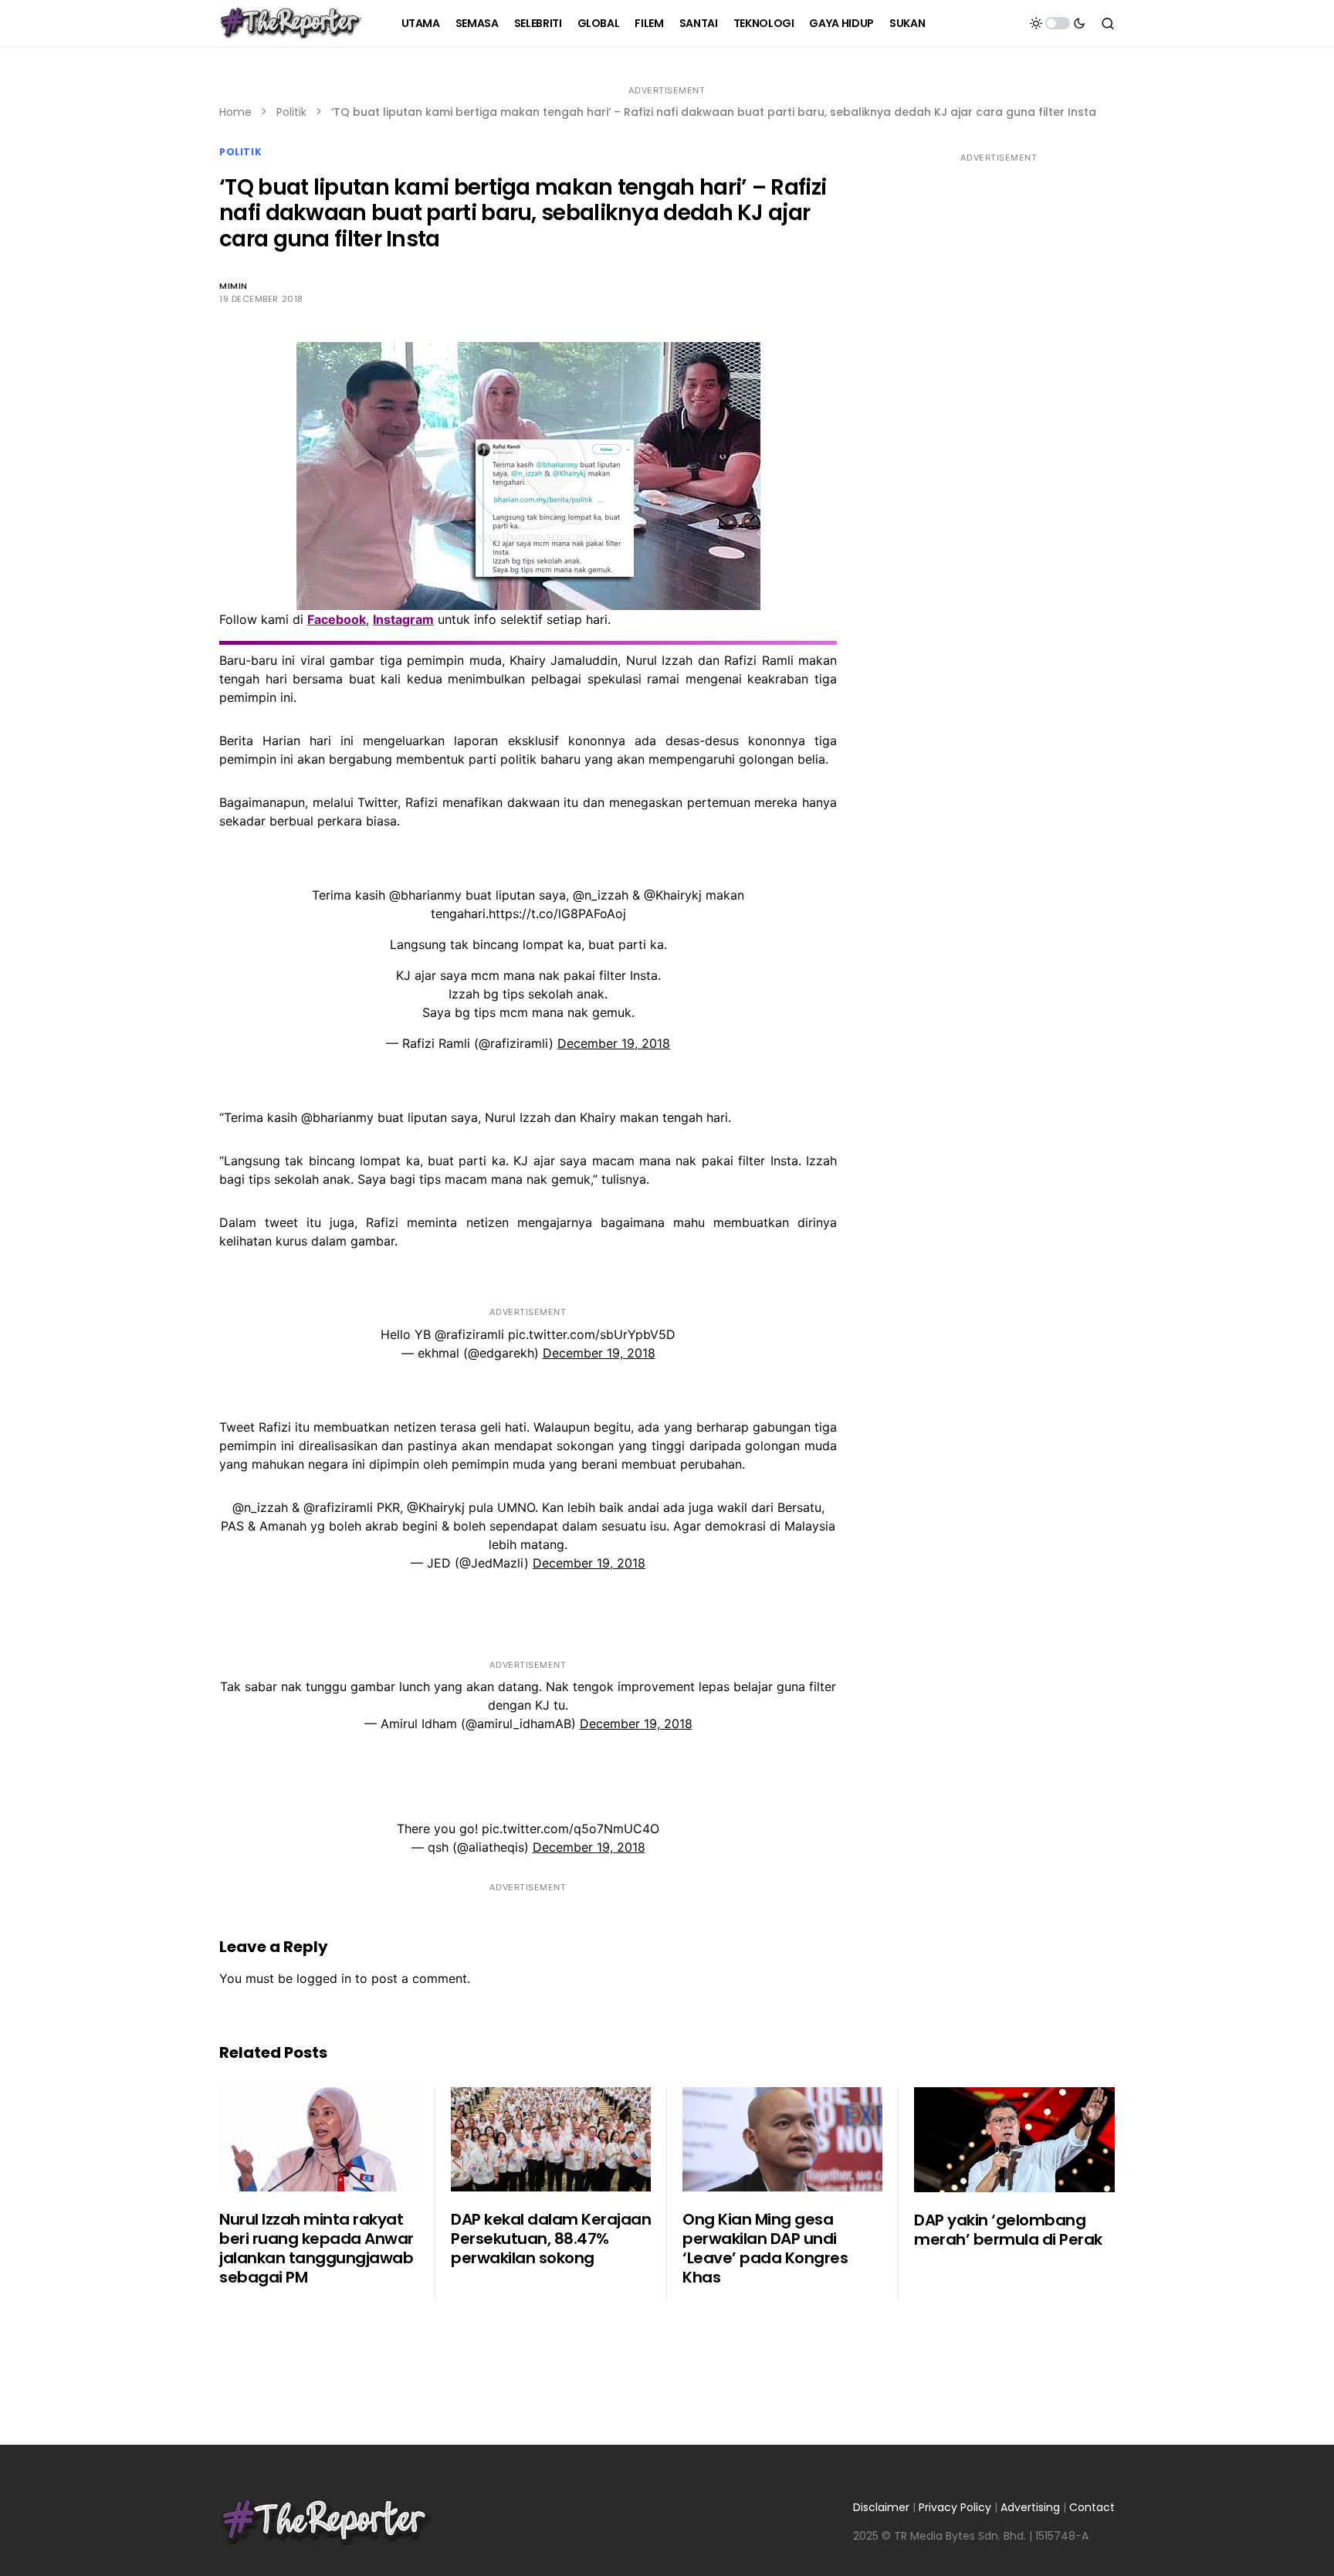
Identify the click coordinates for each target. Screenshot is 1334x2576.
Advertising (1030, 2507)
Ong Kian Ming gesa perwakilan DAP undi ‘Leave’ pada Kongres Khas (765, 2248)
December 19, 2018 (614, 1043)
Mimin (234, 286)
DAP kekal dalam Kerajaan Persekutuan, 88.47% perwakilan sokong (551, 2239)
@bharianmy (425, 895)
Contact (1092, 2507)
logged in (324, 1978)
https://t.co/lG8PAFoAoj (557, 913)
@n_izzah (601, 895)
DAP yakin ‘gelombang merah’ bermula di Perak (1008, 2230)
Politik (291, 112)
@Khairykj (673, 895)
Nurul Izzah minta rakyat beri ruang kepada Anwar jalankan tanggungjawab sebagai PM (317, 2248)
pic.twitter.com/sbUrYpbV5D (592, 1334)
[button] (1058, 23)
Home (235, 112)
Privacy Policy (955, 2507)
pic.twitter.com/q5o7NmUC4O (571, 1829)
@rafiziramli (469, 1334)
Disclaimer (881, 2507)
